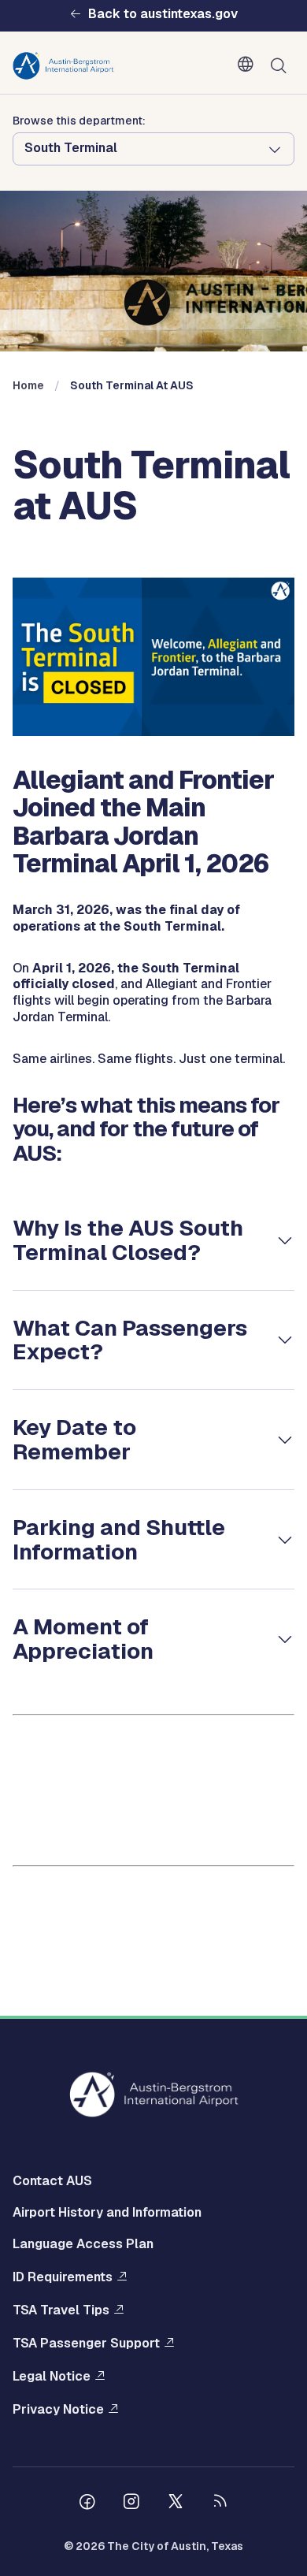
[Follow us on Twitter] (176, 2504)
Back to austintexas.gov (163, 14)
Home (28, 385)
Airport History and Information (107, 2212)
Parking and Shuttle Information (119, 1539)
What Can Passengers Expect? (130, 1340)
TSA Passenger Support (86, 2343)
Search (282, 66)
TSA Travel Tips (61, 2310)
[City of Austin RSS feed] (220, 2504)
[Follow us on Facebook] (87, 2504)
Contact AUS (52, 2181)
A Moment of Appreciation (83, 1639)
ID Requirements (63, 2277)
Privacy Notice (58, 2409)
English (249, 65)
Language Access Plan (83, 2244)
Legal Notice (52, 2376)
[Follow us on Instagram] (131, 2504)
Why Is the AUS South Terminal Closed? (128, 1240)
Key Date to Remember (74, 1439)
